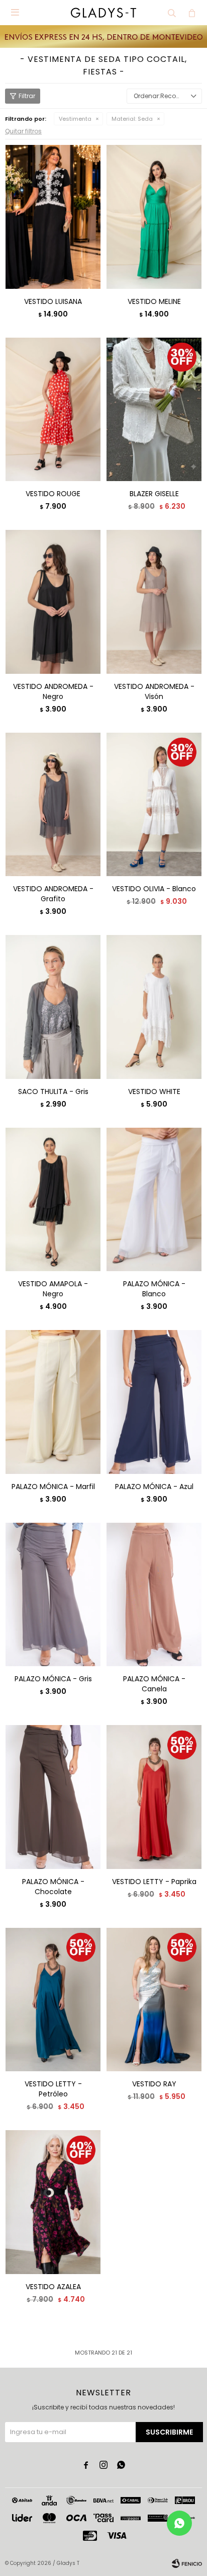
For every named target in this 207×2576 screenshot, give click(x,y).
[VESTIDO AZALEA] (53, 2202)
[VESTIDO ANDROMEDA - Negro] (53, 602)
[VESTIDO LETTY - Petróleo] (53, 2000)
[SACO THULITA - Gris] (53, 1007)
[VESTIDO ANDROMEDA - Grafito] (53, 804)
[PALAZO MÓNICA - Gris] (53, 1594)
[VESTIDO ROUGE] (53, 409)
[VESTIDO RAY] (154, 2000)
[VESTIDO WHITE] (154, 1007)
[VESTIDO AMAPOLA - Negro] (53, 1199)
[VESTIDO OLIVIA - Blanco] (154, 804)
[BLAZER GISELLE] (154, 409)
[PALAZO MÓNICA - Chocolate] (53, 1797)
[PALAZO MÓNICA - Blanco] (154, 1199)
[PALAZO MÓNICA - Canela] (154, 1594)
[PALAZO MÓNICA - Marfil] (53, 1402)
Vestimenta (75, 119)
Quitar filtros (23, 131)
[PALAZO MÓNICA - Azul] (154, 1402)
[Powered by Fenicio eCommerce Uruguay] (187, 2563)
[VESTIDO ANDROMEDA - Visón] (154, 602)
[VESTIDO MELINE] (154, 217)
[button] (172, 13)
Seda (132, 119)
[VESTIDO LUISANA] (53, 217)
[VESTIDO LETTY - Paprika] (154, 1797)
